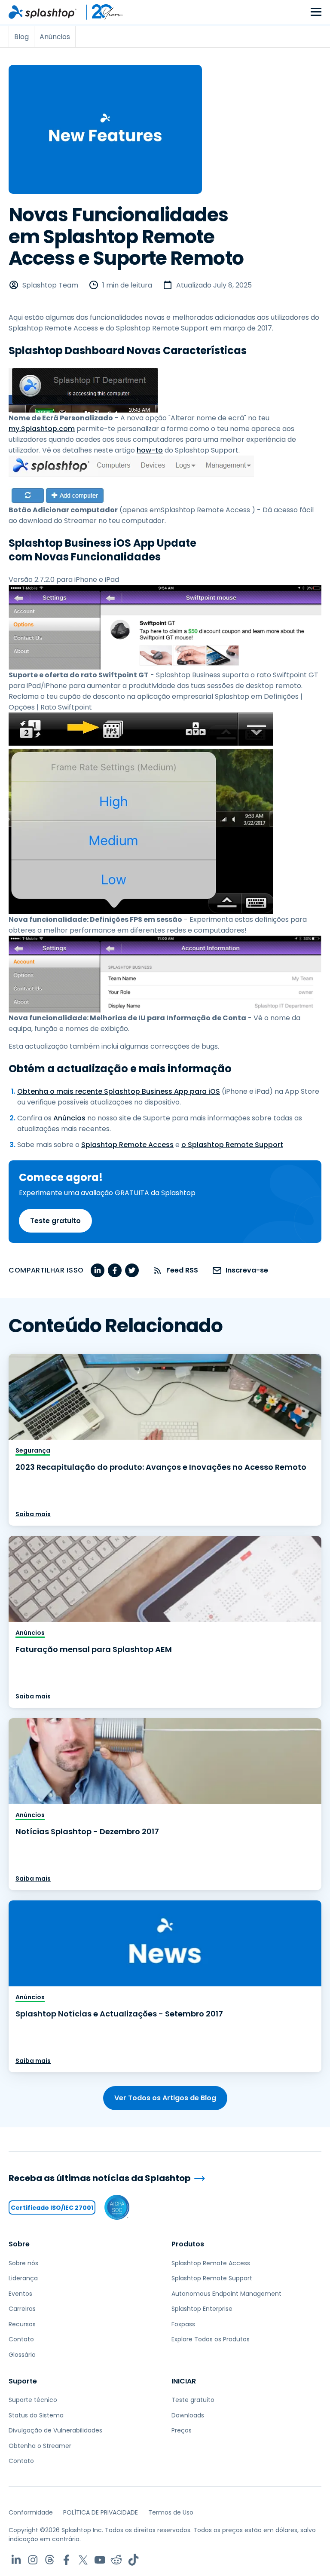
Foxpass (183, 2324)
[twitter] (132, 1270)
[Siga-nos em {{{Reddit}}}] (117, 2560)
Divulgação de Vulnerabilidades (55, 2430)
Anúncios (69, 1118)
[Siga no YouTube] (100, 2560)
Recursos (22, 2324)
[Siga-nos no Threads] (50, 2560)
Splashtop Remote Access (127, 1145)
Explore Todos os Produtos (211, 2339)
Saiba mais (33, 1514)
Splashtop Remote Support (212, 2278)
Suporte (23, 2381)
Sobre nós (23, 2263)
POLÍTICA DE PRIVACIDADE (101, 2512)
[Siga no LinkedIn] (16, 2560)
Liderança (23, 2278)
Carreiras (22, 2309)
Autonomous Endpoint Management (226, 2294)
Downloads (188, 2415)
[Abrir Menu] (316, 12)
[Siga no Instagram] (33, 2560)
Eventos (20, 2294)
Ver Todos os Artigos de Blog (165, 2098)
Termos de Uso (171, 2512)
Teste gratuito (55, 1221)
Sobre (19, 2244)
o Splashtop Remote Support (232, 1145)
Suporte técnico (33, 2400)
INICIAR (184, 2381)
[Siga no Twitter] (83, 2560)
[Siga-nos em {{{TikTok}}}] (133, 2560)
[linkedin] (98, 1270)
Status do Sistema (36, 2415)
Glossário (22, 2355)
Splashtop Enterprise (202, 2309)
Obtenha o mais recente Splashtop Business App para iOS (119, 1091)
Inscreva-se (247, 1270)
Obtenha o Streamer (40, 2446)
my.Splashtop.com (42, 429)
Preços (182, 2430)
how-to (150, 450)
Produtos (188, 2244)
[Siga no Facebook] (66, 2560)
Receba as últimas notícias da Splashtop (100, 2178)
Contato (21, 2339)
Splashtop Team (50, 285)
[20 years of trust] (100, 12)
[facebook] (115, 1270)
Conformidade (31, 2512)
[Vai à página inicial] (43, 12)
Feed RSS (182, 1270)
